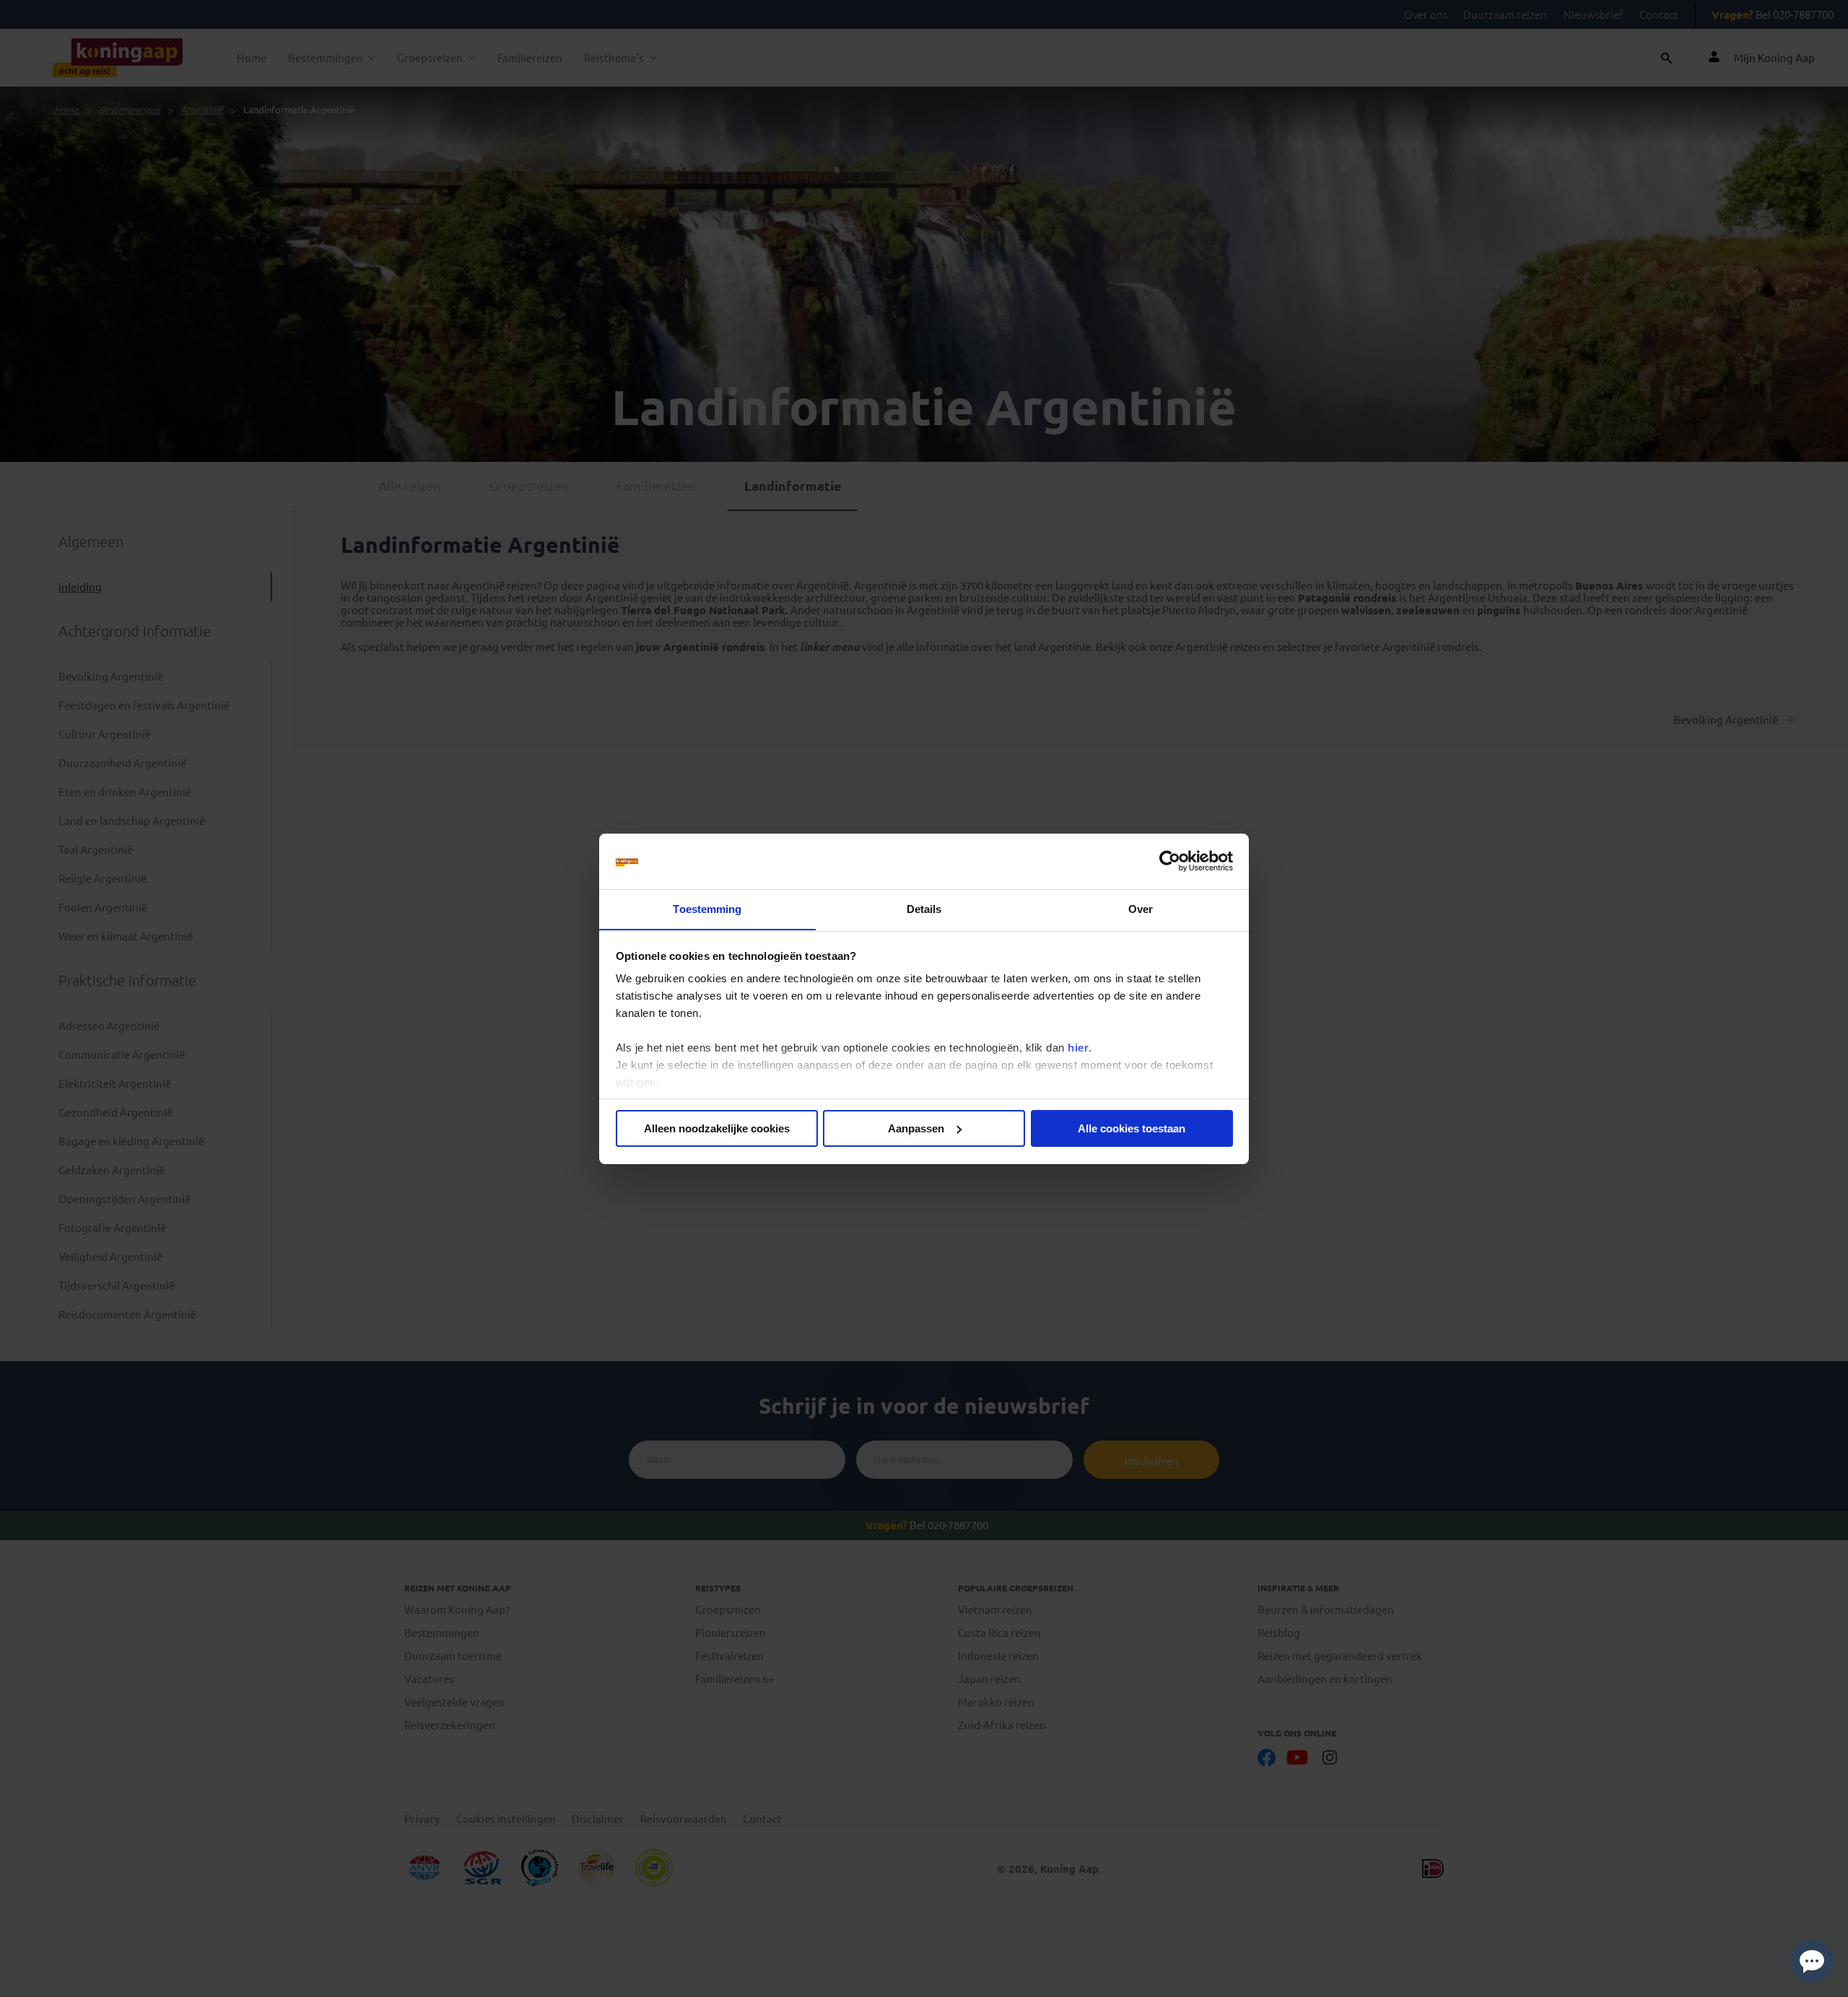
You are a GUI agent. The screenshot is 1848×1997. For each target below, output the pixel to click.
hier (1078, 1048)
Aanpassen (916, 1128)
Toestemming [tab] (707, 908)
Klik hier (1001, 1982)
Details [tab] (924, 908)
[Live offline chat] (1812, 1961)
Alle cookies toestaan (1132, 1128)
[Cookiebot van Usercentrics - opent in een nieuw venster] (1170, 861)
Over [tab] (1141, 908)
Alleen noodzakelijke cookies (717, 1128)
